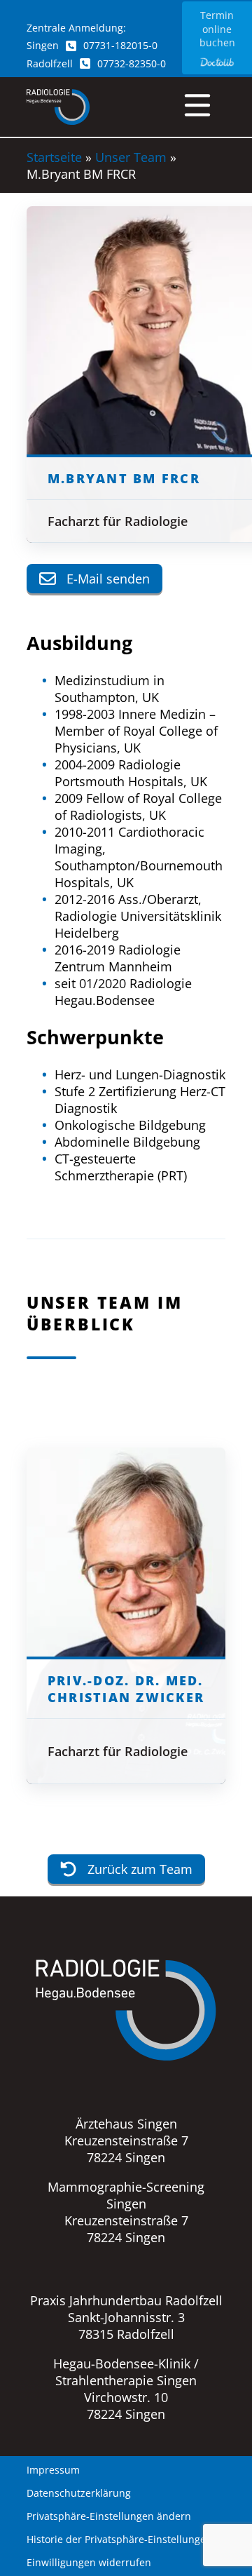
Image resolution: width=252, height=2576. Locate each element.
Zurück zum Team (140, 1869)
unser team (131, 157)
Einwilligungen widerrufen (89, 2563)
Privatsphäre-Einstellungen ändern (109, 2516)
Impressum (53, 2470)
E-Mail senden (108, 579)
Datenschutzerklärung (79, 2493)
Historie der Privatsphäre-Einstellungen (119, 2540)
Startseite (54, 157)
